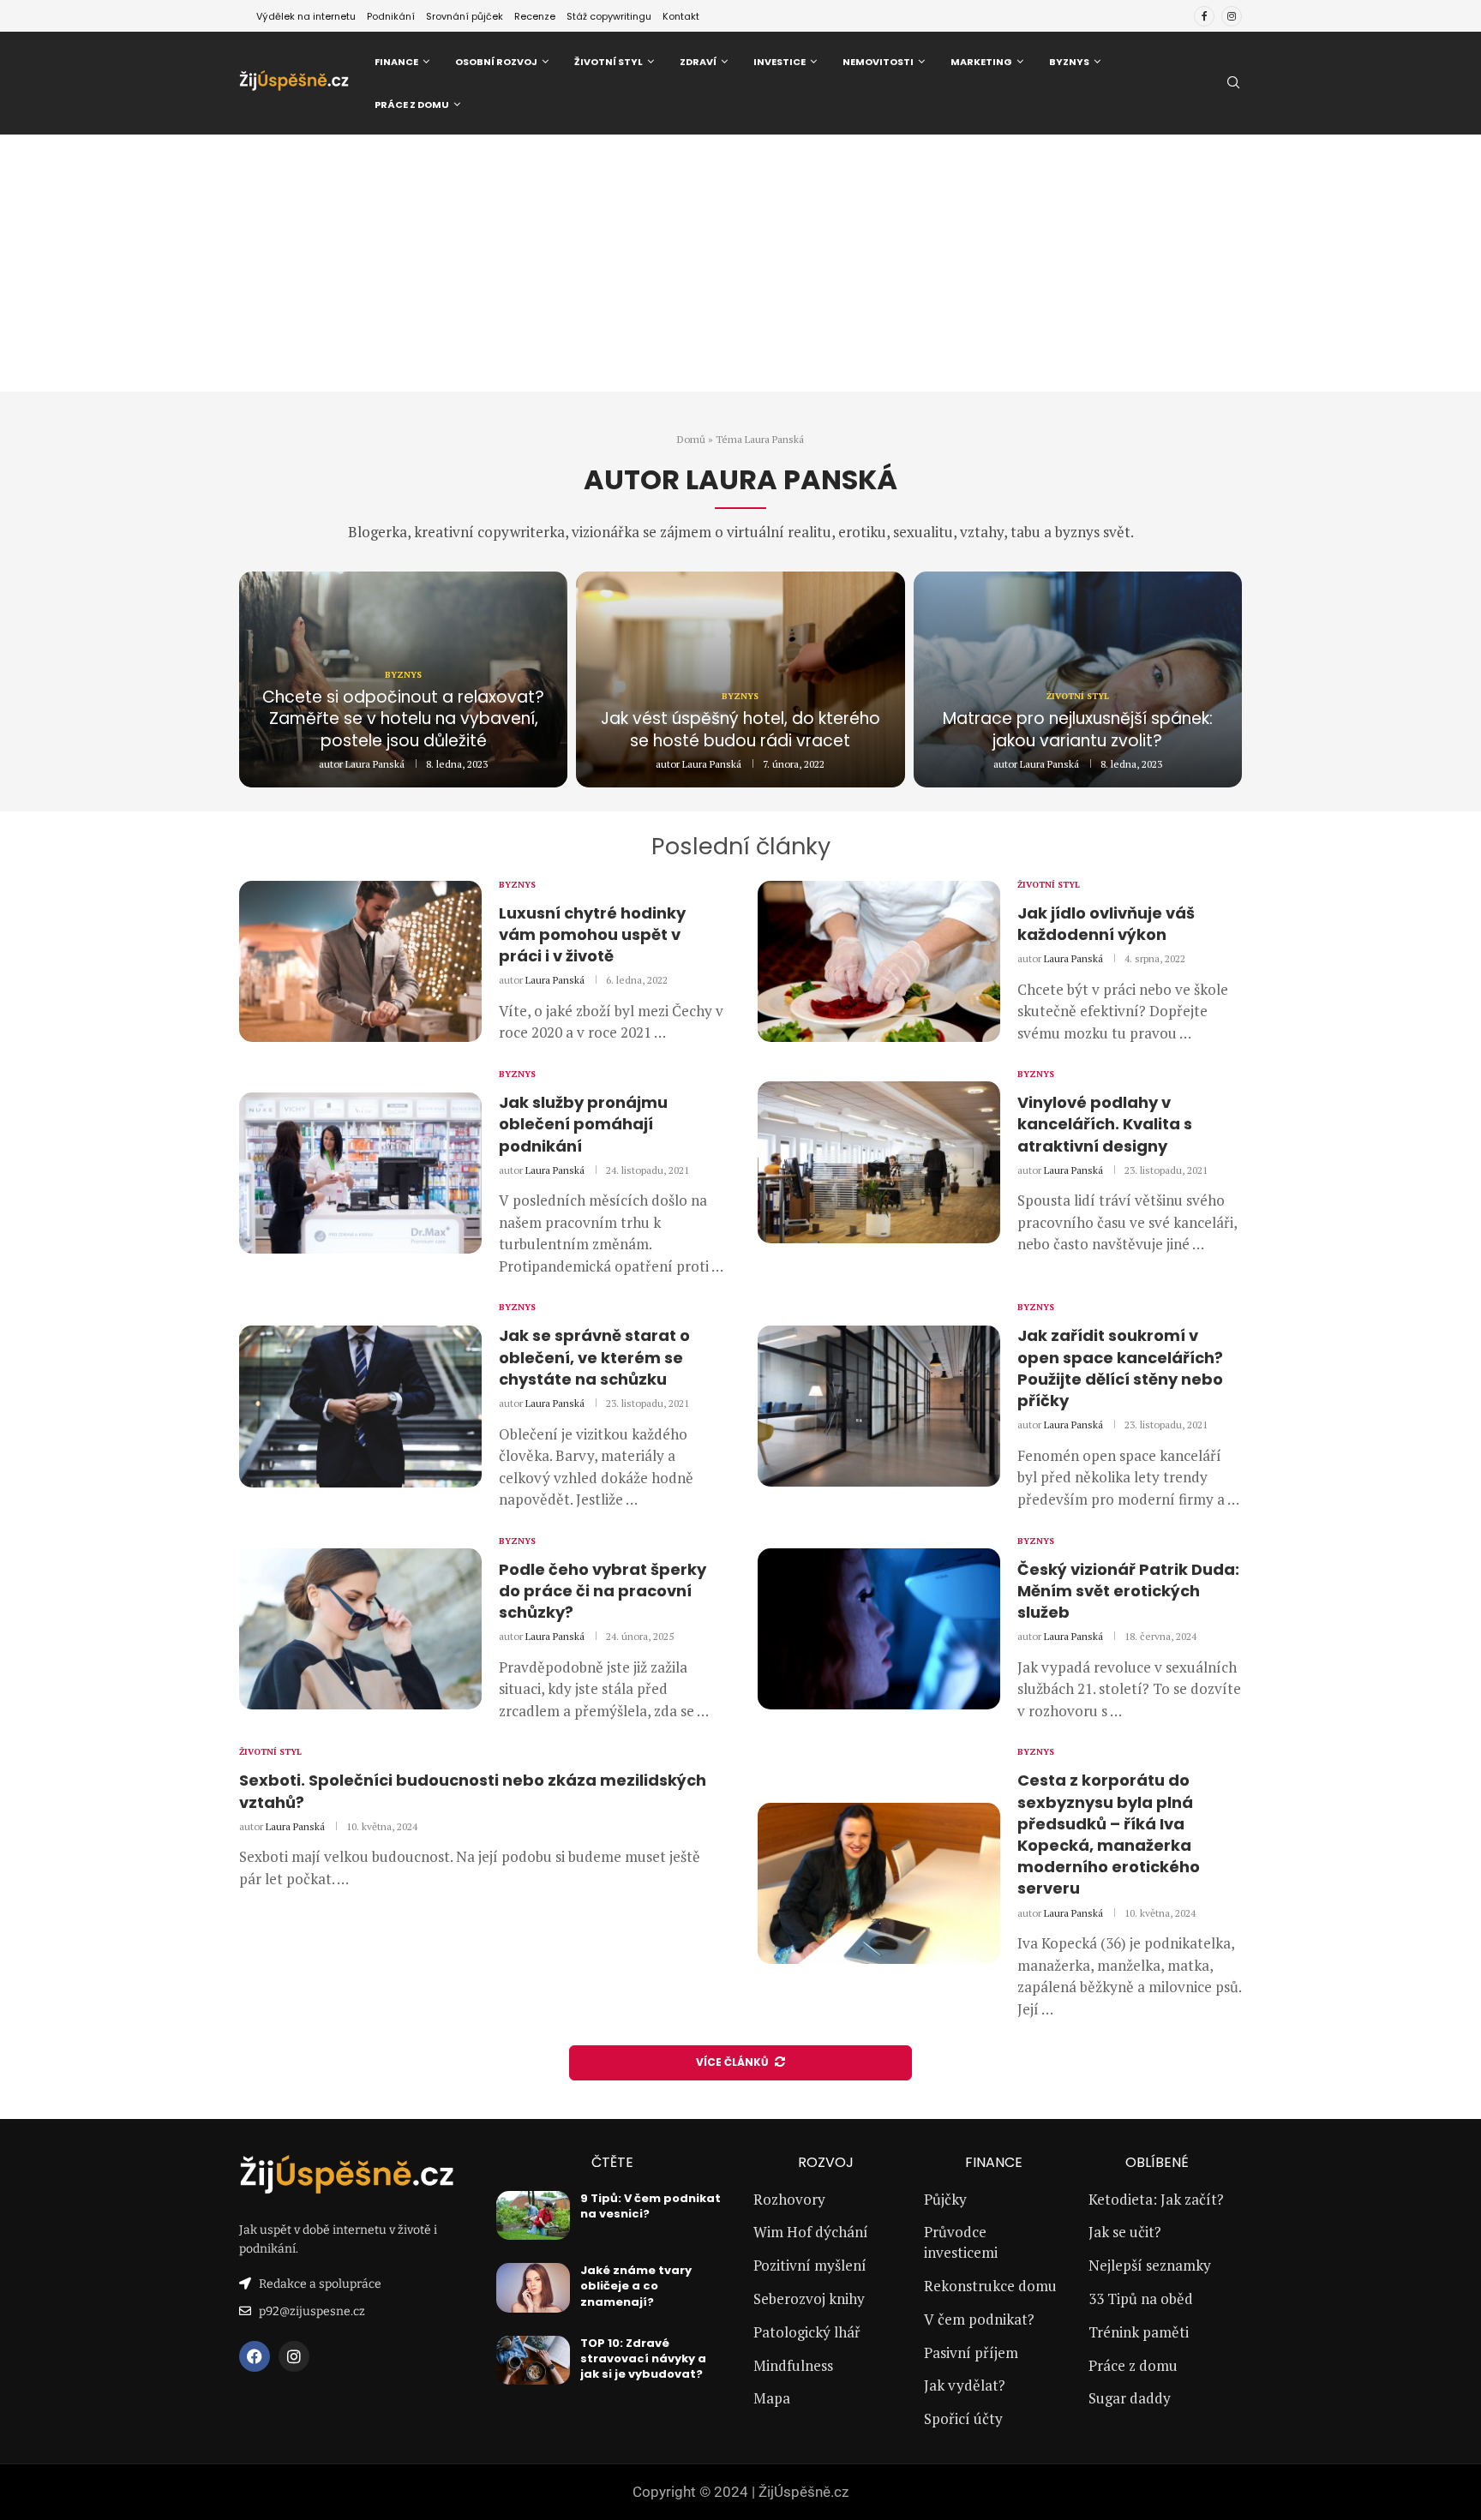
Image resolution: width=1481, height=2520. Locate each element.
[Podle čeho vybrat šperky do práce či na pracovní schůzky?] (360, 1629)
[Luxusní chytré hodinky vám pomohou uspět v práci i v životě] (360, 961)
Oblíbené (1157, 2163)
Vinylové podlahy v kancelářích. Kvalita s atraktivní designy (1105, 1124)
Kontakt (681, 16)
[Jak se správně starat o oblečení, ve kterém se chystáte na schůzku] (360, 1406)
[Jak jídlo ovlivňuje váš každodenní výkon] (879, 961)
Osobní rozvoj (496, 62)
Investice (779, 62)
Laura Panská (375, 764)
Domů (691, 439)
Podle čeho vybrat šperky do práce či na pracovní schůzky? (603, 1591)
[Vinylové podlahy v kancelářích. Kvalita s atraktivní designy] (879, 1162)
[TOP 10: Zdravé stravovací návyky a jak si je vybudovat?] (533, 2361)
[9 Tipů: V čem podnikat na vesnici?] (533, 2216)
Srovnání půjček (465, 16)
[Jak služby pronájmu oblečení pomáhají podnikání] (360, 1173)
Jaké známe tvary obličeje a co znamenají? (636, 2286)
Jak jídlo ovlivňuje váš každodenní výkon (1106, 924)
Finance (396, 62)
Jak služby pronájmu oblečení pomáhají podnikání (583, 1124)
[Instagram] (1232, 16)
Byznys (1069, 62)
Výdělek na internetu (306, 16)
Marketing (981, 62)
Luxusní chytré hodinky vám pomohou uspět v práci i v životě (592, 934)
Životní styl (609, 62)
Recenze (535, 16)
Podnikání (391, 16)
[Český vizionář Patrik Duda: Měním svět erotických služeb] (879, 1629)
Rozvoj (826, 2163)
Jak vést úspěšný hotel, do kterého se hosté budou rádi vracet (740, 730)
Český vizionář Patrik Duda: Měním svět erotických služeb (1128, 1591)
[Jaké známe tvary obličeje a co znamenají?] (533, 2288)
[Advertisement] (740, 263)
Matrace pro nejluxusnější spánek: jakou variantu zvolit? (1078, 730)
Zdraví (698, 62)
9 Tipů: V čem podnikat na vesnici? (651, 2206)
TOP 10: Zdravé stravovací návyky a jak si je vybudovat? (643, 2358)
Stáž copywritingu (609, 16)
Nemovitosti (878, 62)
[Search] (1233, 84)
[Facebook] (1204, 16)
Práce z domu (412, 105)
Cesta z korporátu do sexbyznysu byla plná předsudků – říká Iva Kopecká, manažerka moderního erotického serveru (1109, 1834)
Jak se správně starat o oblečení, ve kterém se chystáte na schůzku (594, 1357)
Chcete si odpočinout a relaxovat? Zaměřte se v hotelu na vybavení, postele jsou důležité (403, 719)
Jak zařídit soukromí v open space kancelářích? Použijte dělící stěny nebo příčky (1120, 1368)
